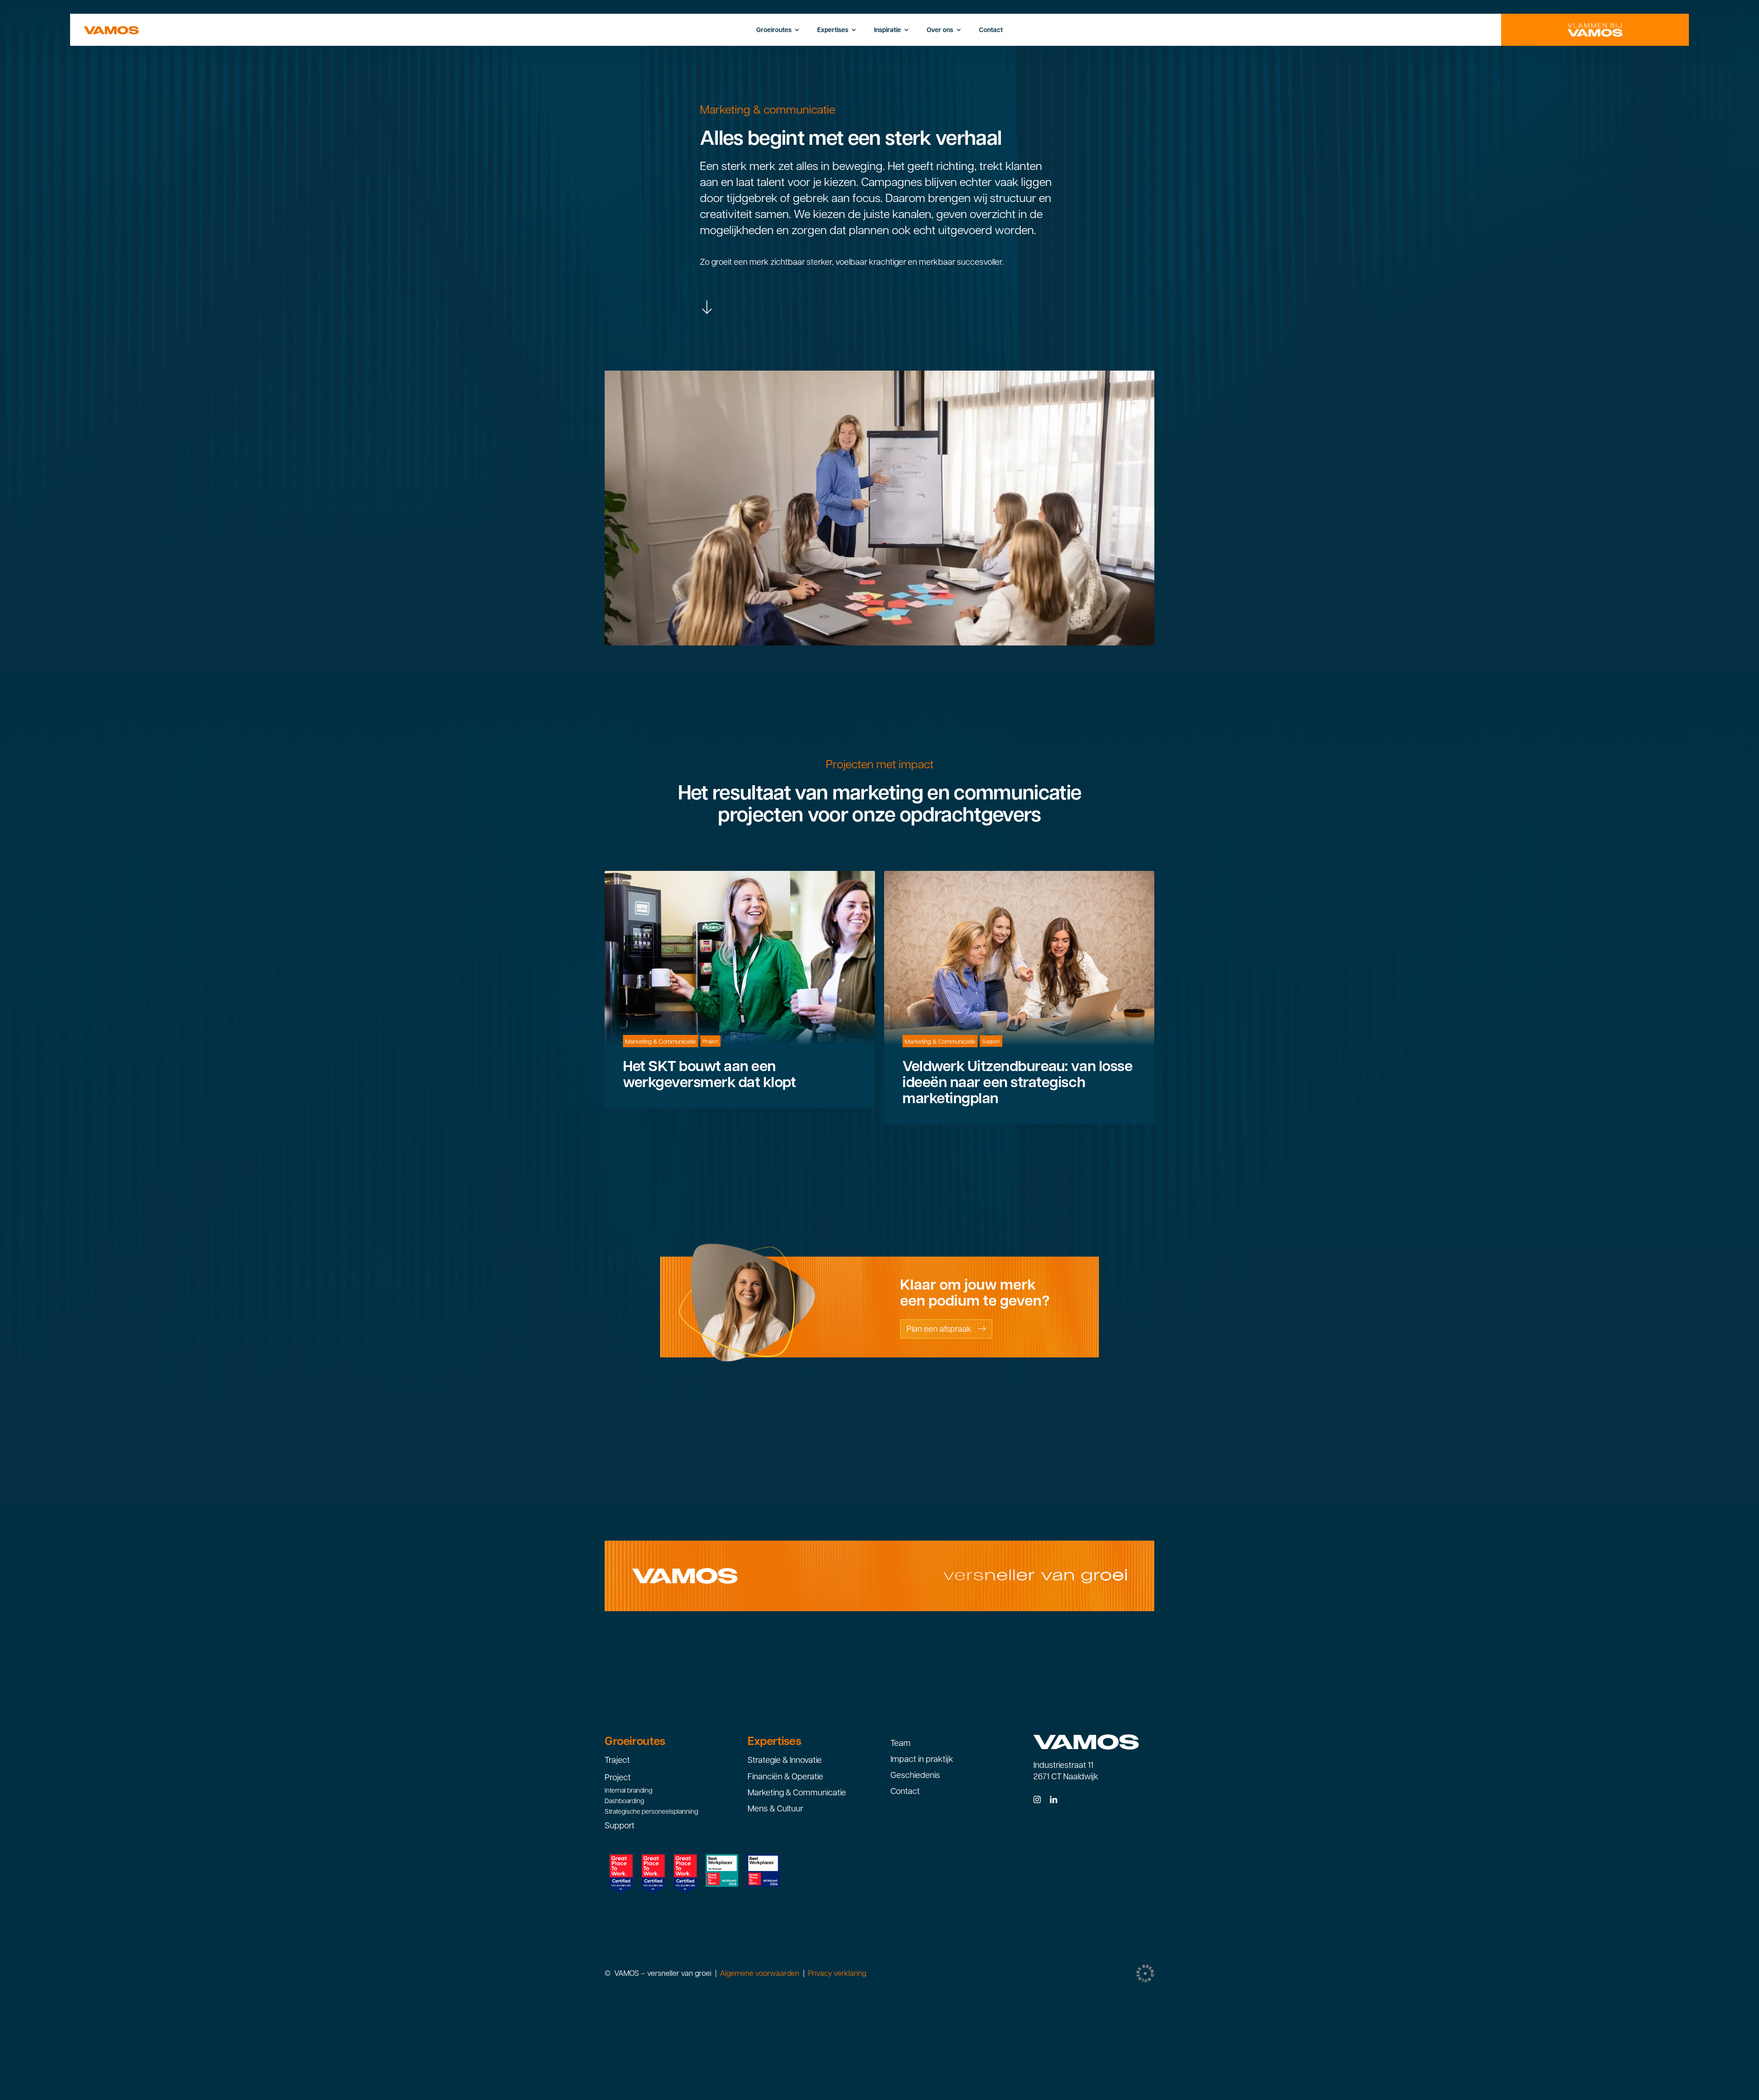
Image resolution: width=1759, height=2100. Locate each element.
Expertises (774, 1741)
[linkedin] (1054, 1799)
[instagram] (1037, 1799)
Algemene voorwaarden (759, 1973)
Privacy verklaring (837, 1973)
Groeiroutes (635, 1741)
